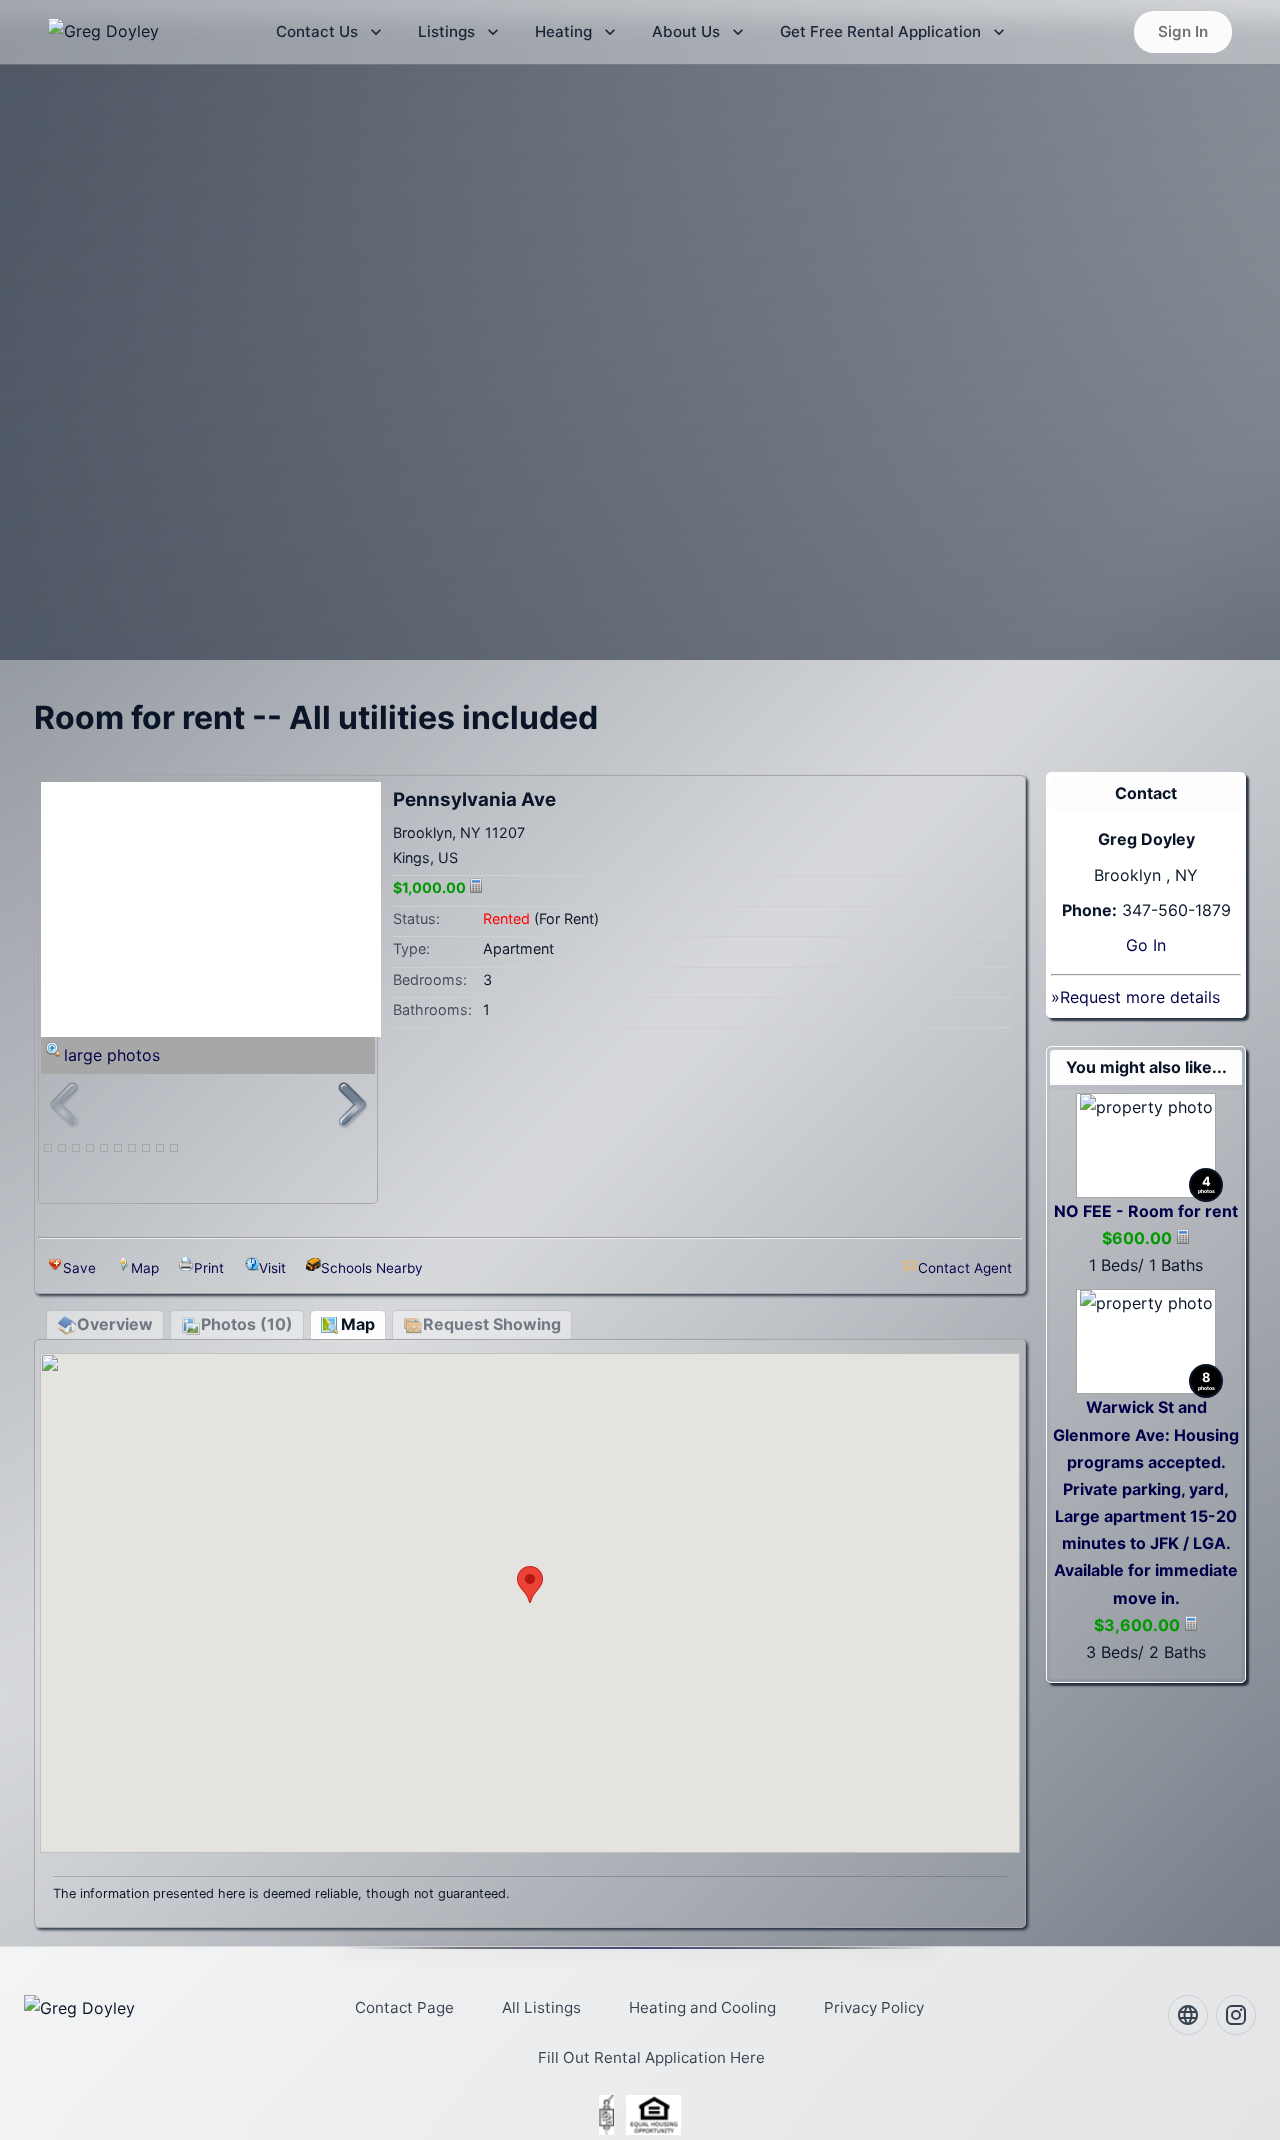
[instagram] (1236, 2015)
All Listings (541, 2007)
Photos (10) (247, 1324)
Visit (272, 1268)
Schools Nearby (372, 1268)
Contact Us (317, 31)
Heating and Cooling (702, 2007)
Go (1137, 945)
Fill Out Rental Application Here (651, 2057)
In (1159, 945)
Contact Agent (965, 1268)
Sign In (1183, 31)
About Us (686, 31)
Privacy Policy (874, 2007)
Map (145, 1268)
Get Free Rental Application (880, 31)
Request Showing (492, 1324)
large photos (112, 1055)
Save (79, 1268)
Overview (115, 1324)
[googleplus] (1188, 2015)
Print (209, 1268)
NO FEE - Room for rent (1146, 1211)
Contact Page (404, 2007)
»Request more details (1135, 997)
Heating (563, 31)
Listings (446, 31)
